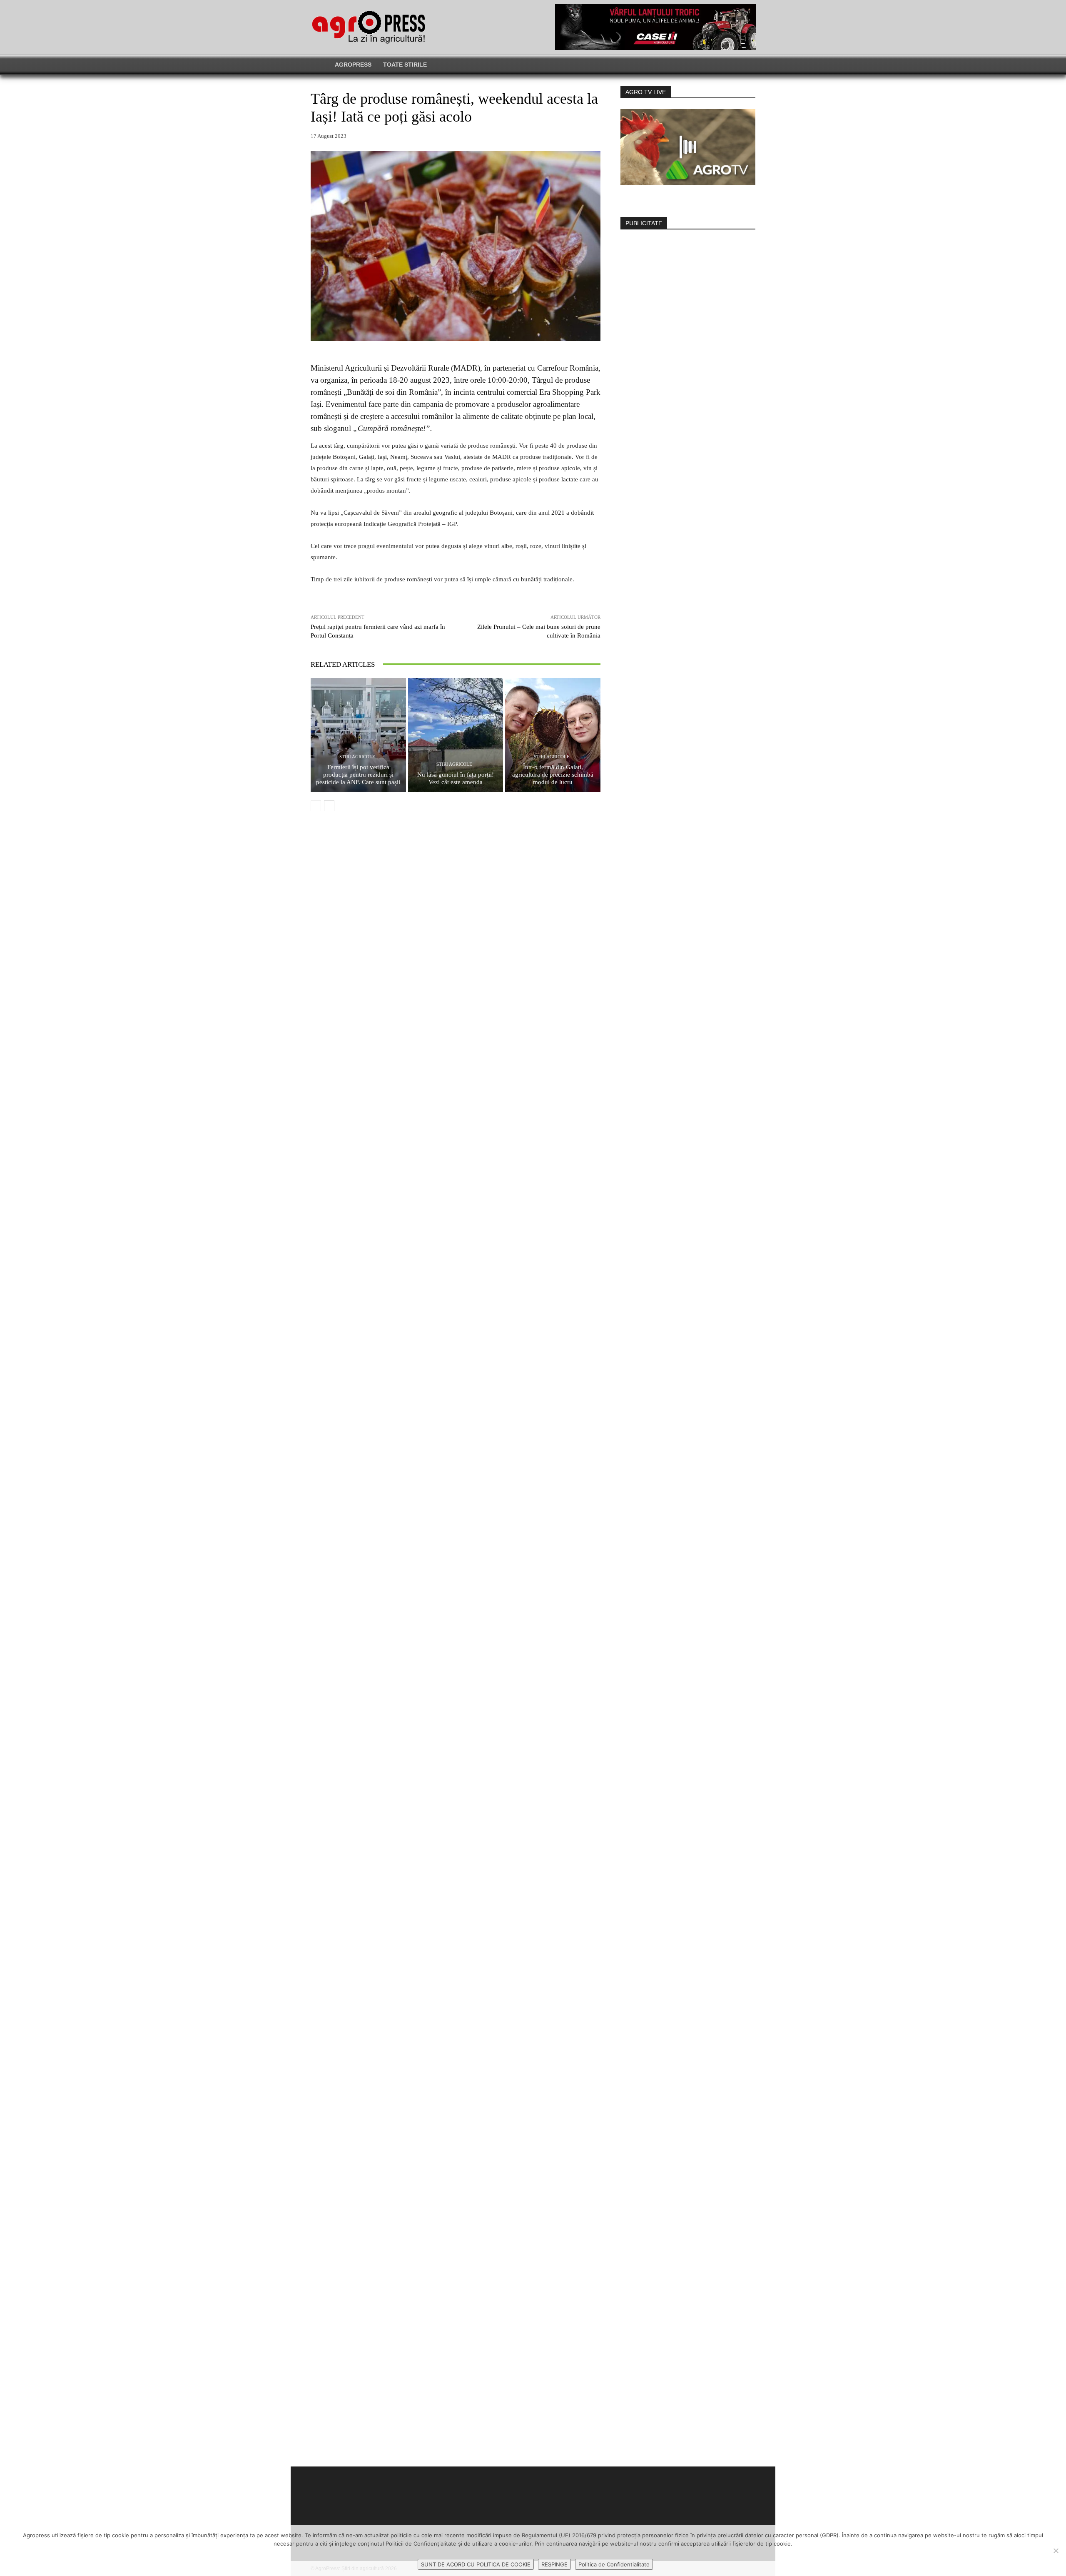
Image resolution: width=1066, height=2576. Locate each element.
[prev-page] (316, 806)
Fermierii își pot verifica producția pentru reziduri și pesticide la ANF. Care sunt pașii (358, 775)
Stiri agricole (357, 757)
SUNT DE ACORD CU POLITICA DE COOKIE (476, 2564)
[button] (790, 65)
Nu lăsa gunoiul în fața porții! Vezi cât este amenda (456, 778)
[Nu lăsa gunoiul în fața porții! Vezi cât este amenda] (456, 735)
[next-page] (329, 806)
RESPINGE (554, 2564)
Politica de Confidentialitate (614, 2564)
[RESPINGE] (1056, 2551)
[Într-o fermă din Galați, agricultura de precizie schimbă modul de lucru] (553, 735)
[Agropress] (369, 27)
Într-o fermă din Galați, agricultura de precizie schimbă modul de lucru (553, 775)
